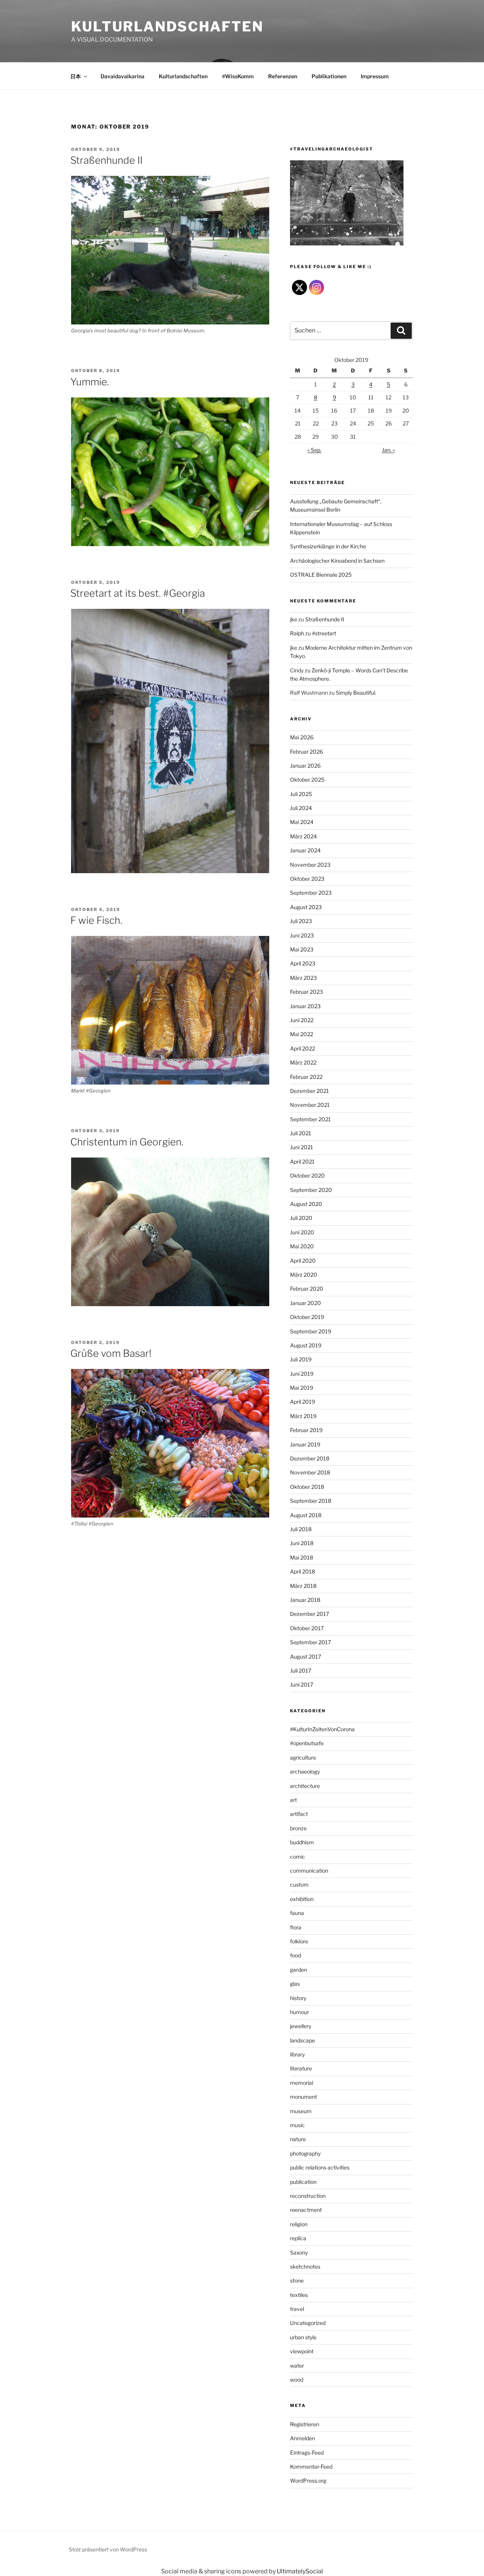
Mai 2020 (302, 1246)
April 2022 (302, 1048)
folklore (299, 1941)
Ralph (297, 633)
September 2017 (310, 1642)
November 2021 (310, 1105)
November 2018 (310, 1472)
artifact (299, 1814)
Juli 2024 (301, 808)
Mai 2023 (302, 949)
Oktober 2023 (307, 879)
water (297, 2366)
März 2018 (303, 1586)
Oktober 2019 (307, 1317)
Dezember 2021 (309, 1091)
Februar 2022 (306, 1077)
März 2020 (304, 1275)
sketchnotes (305, 2266)
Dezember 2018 (310, 1458)
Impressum (375, 76)
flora (296, 1927)
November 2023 (310, 865)
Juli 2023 (301, 921)
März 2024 (303, 836)
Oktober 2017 (307, 1628)
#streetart (324, 633)
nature (298, 2139)
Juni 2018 (302, 1543)
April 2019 (302, 1402)
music (297, 2125)
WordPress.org (308, 2481)
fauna (297, 1913)
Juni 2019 (302, 1374)
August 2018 (306, 1515)
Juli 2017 (301, 1671)
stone (297, 2280)
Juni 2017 (302, 1684)
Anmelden (302, 2438)
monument (303, 2097)
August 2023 (306, 907)
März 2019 (303, 1416)
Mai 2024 (302, 822)
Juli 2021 (301, 1133)
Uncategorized (308, 2323)
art (293, 1800)
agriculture (303, 1757)
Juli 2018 (301, 1529)
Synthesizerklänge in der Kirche (328, 546)
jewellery (301, 2026)
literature (301, 2068)
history (298, 1998)
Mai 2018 (302, 1557)
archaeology (305, 1771)
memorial (302, 2083)
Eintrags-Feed (307, 2453)
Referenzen (283, 76)
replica (298, 2238)
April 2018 (302, 1571)
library (297, 2054)
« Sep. (314, 450)
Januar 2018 (305, 1600)
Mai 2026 (302, 737)
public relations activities (320, 2167)
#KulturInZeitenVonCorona (322, 1729)
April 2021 (302, 1162)
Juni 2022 (302, 1020)
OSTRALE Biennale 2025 (321, 575)
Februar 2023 (306, 992)
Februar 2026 (306, 752)
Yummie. (90, 382)
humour (299, 2012)
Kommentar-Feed (311, 2467)
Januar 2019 (305, 1444)
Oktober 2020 (307, 1175)
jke (294, 619)
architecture (305, 1786)
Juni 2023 (302, 935)
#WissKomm (238, 76)
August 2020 (306, 1204)
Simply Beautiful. (356, 693)
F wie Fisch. (96, 920)
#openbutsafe (307, 1743)
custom (299, 1885)
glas (295, 1984)
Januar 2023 (305, 1006)
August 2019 (306, 1345)
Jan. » (388, 450)
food (296, 1955)
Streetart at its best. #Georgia (138, 593)
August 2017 (306, 1657)
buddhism (302, 1842)
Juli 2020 (301, 1218)
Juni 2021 (302, 1147)
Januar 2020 (306, 1303)
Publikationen (329, 76)
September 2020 (311, 1190)
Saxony (299, 2252)
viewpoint (302, 2351)
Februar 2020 (307, 1289)
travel (297, 2309)
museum (301, 2111)
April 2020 (303, 1261)
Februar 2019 (306, 1430)
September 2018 (311, 1501)
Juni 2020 (302, 1232)
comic (298, 1857)
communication (309, 1871)
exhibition (302, 1899)
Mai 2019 (302, 1388)
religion (299, 2224)
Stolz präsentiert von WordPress (108, 2549)
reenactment (306, 2210)
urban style (303, 2337)
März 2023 (303, 978)
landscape (302, 2040)
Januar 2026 (305, 766)
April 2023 (303, 963)
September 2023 (311, 893)
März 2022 (303, 1062)
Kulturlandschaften (167, 26)
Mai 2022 (302, 1034)
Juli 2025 (301, 794)
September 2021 (310, 1119)
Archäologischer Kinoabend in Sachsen (337, 561)
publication (303, 2182)
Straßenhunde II (106, 160)
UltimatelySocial (300, 2571)
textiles (299, 2295)
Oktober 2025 (307, 780)
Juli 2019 (301, 1359)
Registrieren (305, 2424)
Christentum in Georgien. (127, 1142)
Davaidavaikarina (123, 76)
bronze (298, 1828)
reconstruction (308, 2196)
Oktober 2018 (307, 1487)
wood (297, 2380)
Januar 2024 (305, 850)
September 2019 (311, 1331)
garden (299, 1970)
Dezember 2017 (309, 1614)
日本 (76, 76)
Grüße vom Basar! (111, 1353)
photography (305, 2153)
